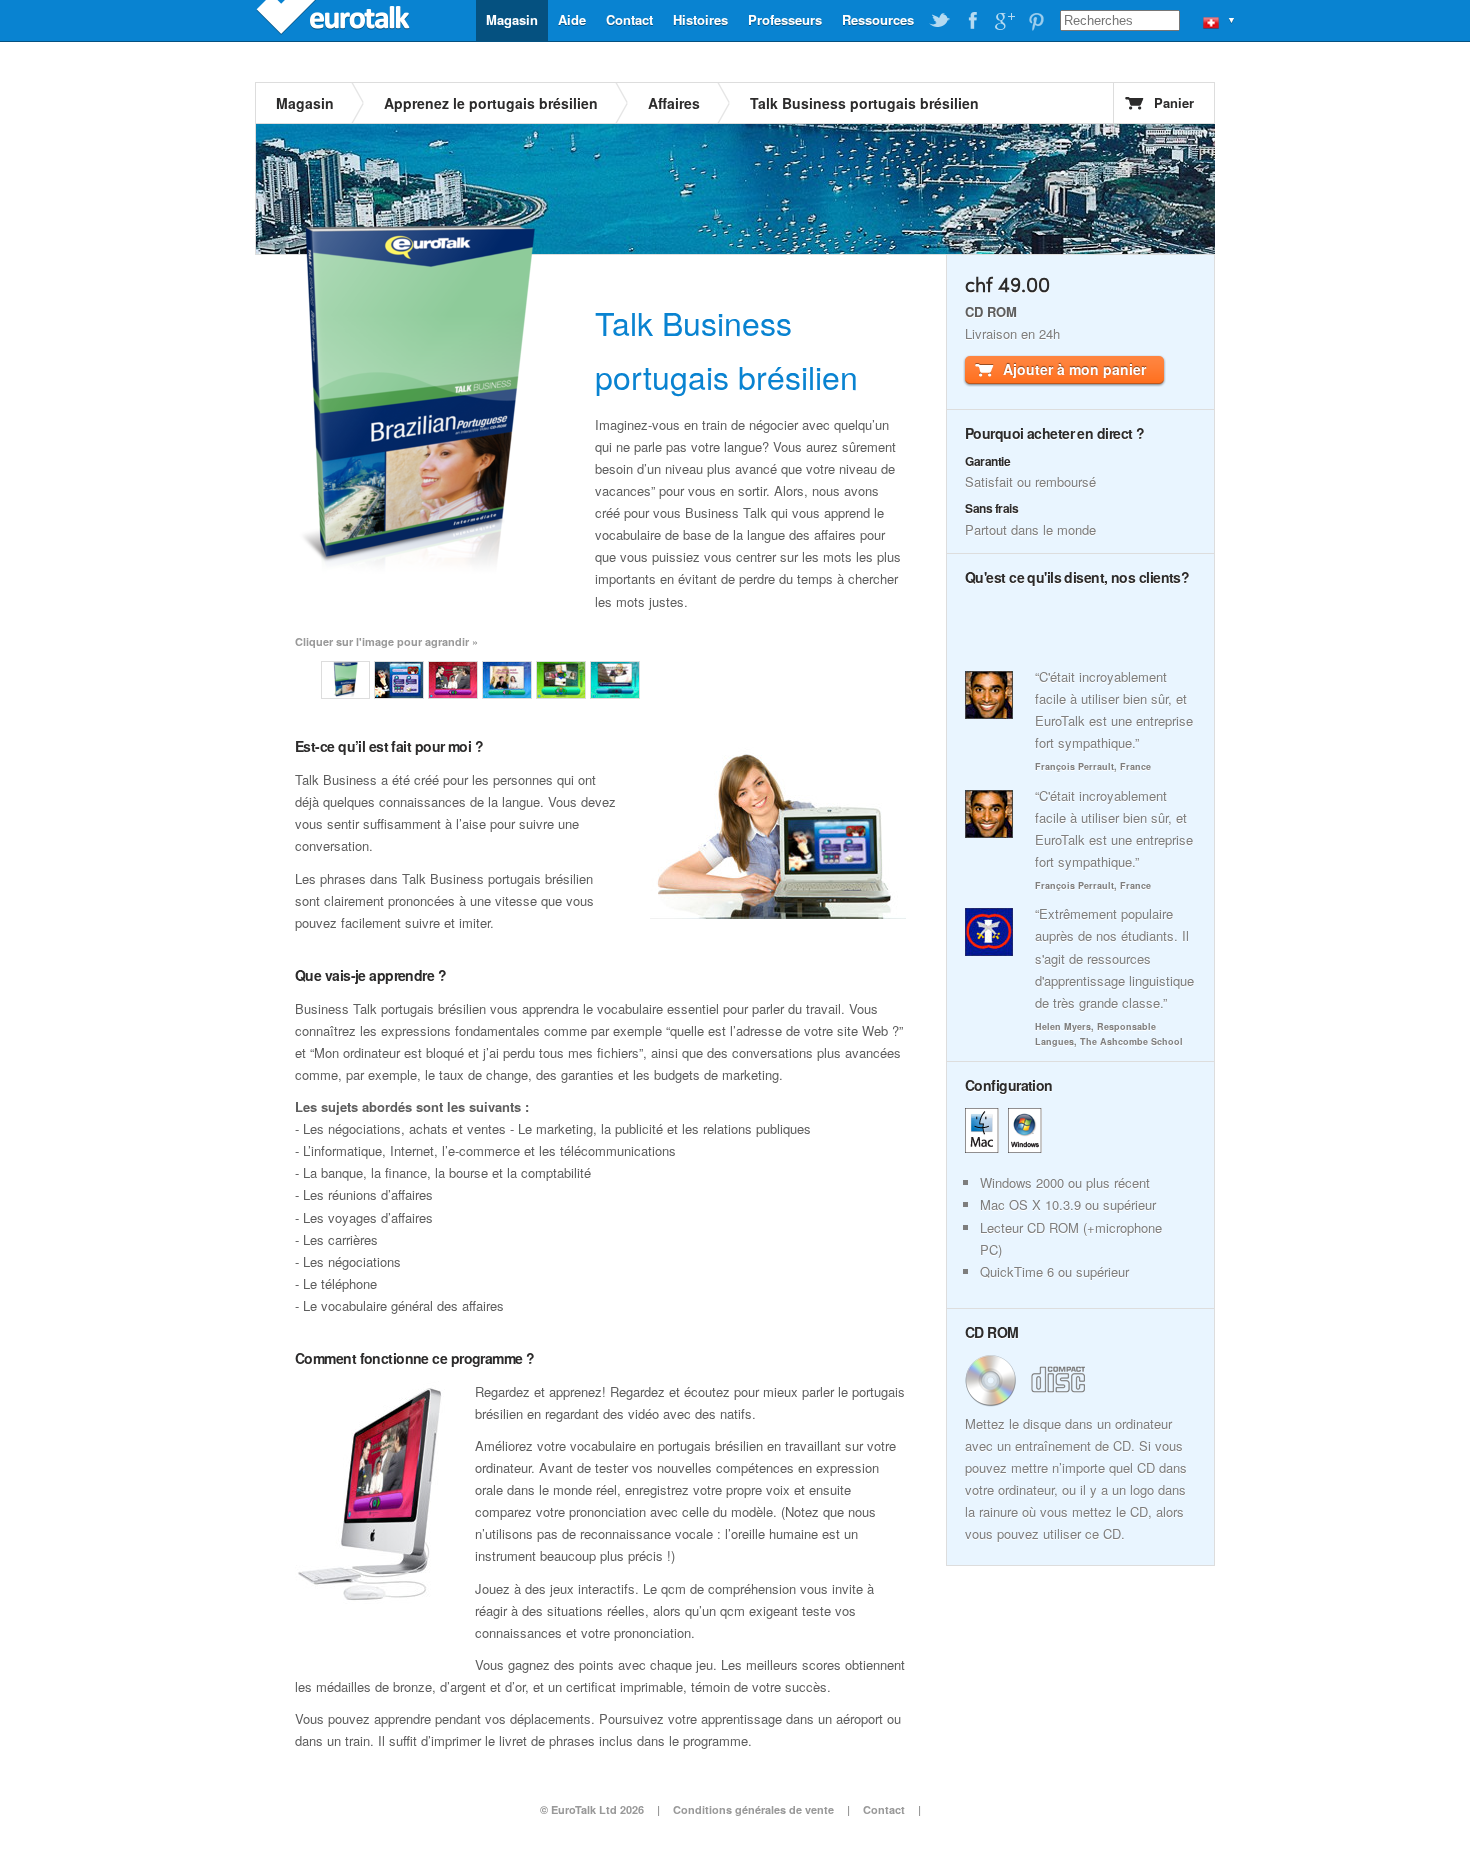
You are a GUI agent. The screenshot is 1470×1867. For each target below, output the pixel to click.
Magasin (512, 19)
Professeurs (785, 19)
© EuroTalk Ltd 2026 (592, 1809)
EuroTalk (335, 20)
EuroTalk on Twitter (940, 21)
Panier (1174, 102)
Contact (629, 19)
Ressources (878, 19)
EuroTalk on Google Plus (1004, 21)
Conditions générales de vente (753, 1809)
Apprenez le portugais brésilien (491, 103)
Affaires (674, 103)
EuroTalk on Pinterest (1036, 21)
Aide (572, 19)
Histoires (700, 19)
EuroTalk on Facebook (972, 21)
